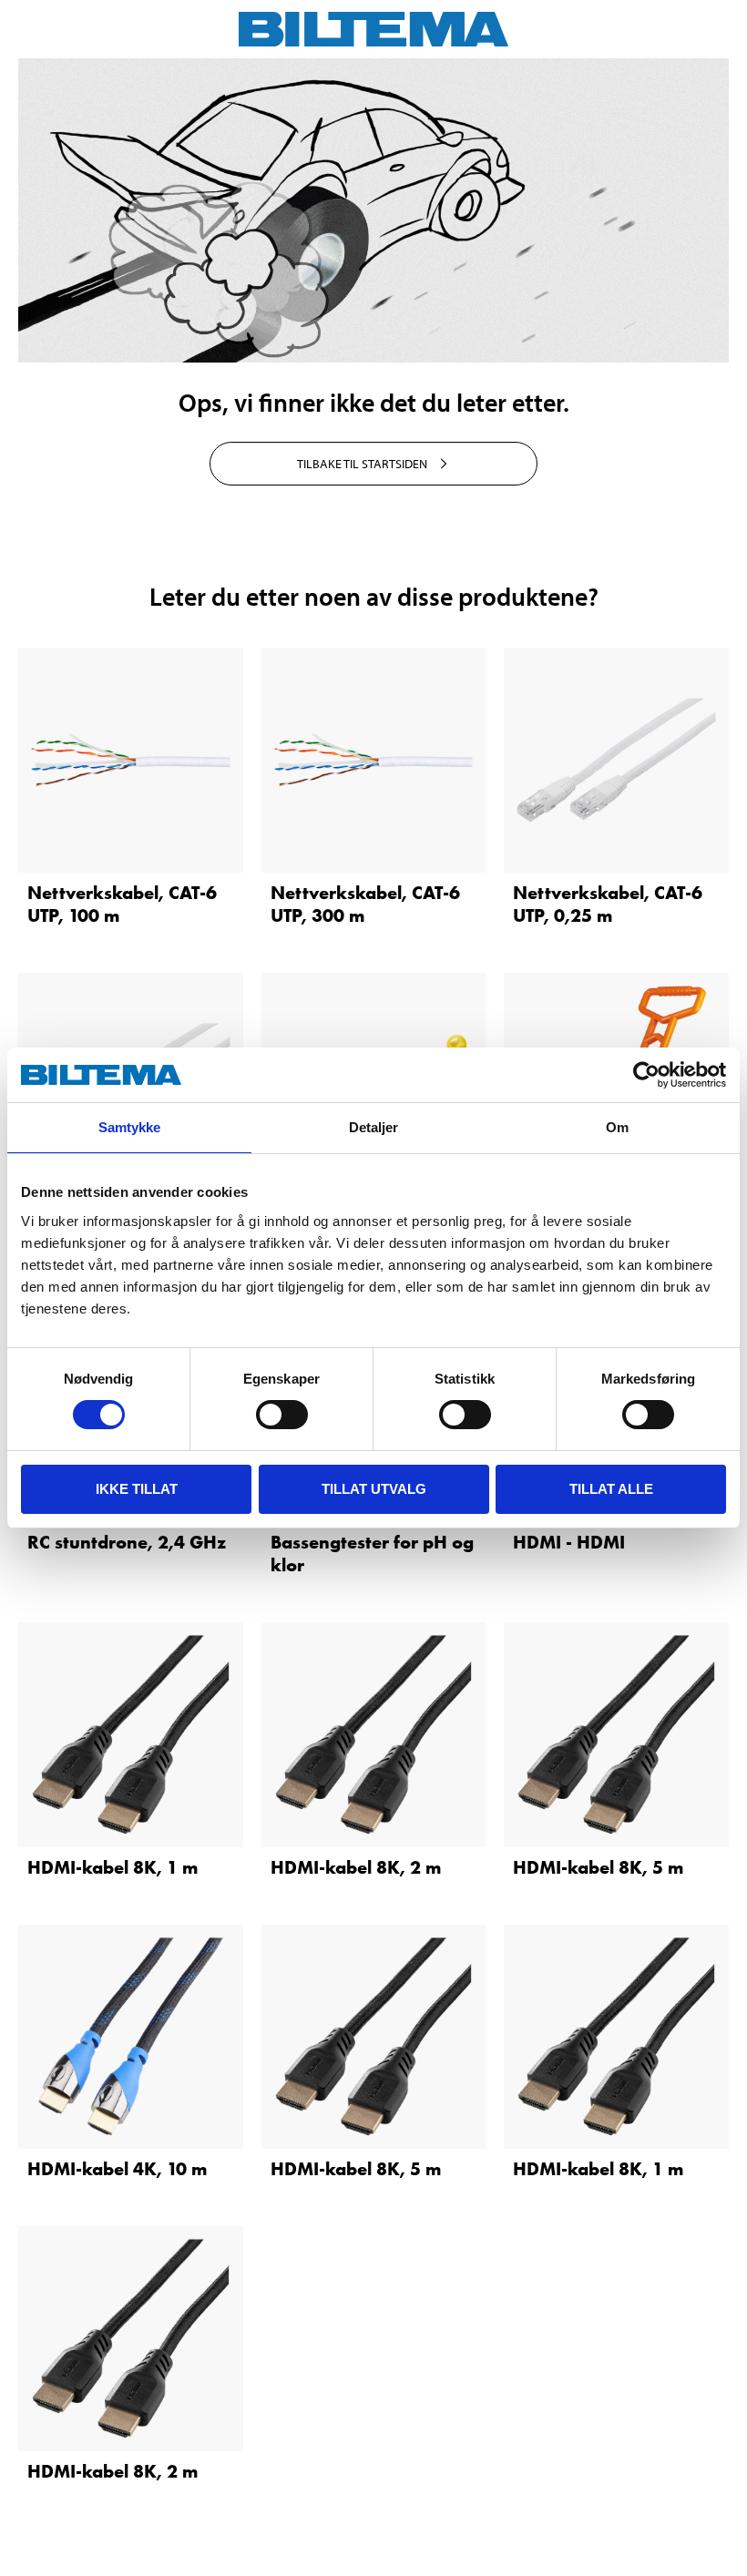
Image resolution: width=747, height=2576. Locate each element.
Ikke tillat (137, 1489)
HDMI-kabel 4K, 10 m (117, 2169)
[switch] (282, 1415)
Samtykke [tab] (130, 1127)
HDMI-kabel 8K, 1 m (113, 1867)
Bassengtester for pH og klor (372, 1554)
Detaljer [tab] (374, 1127)
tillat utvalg (374, 1489)
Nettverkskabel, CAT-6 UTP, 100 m (122, 904)
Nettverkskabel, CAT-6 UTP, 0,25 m (608, 904)
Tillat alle (611, 1489)
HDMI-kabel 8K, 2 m (356, 1867)
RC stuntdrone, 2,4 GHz (127, 1542)
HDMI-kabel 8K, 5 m (598, 1867)
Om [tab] (617, 1127)
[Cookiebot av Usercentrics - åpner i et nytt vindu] (646, 1075)
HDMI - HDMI (569, 1542)
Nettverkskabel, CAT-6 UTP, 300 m (365, 904)
